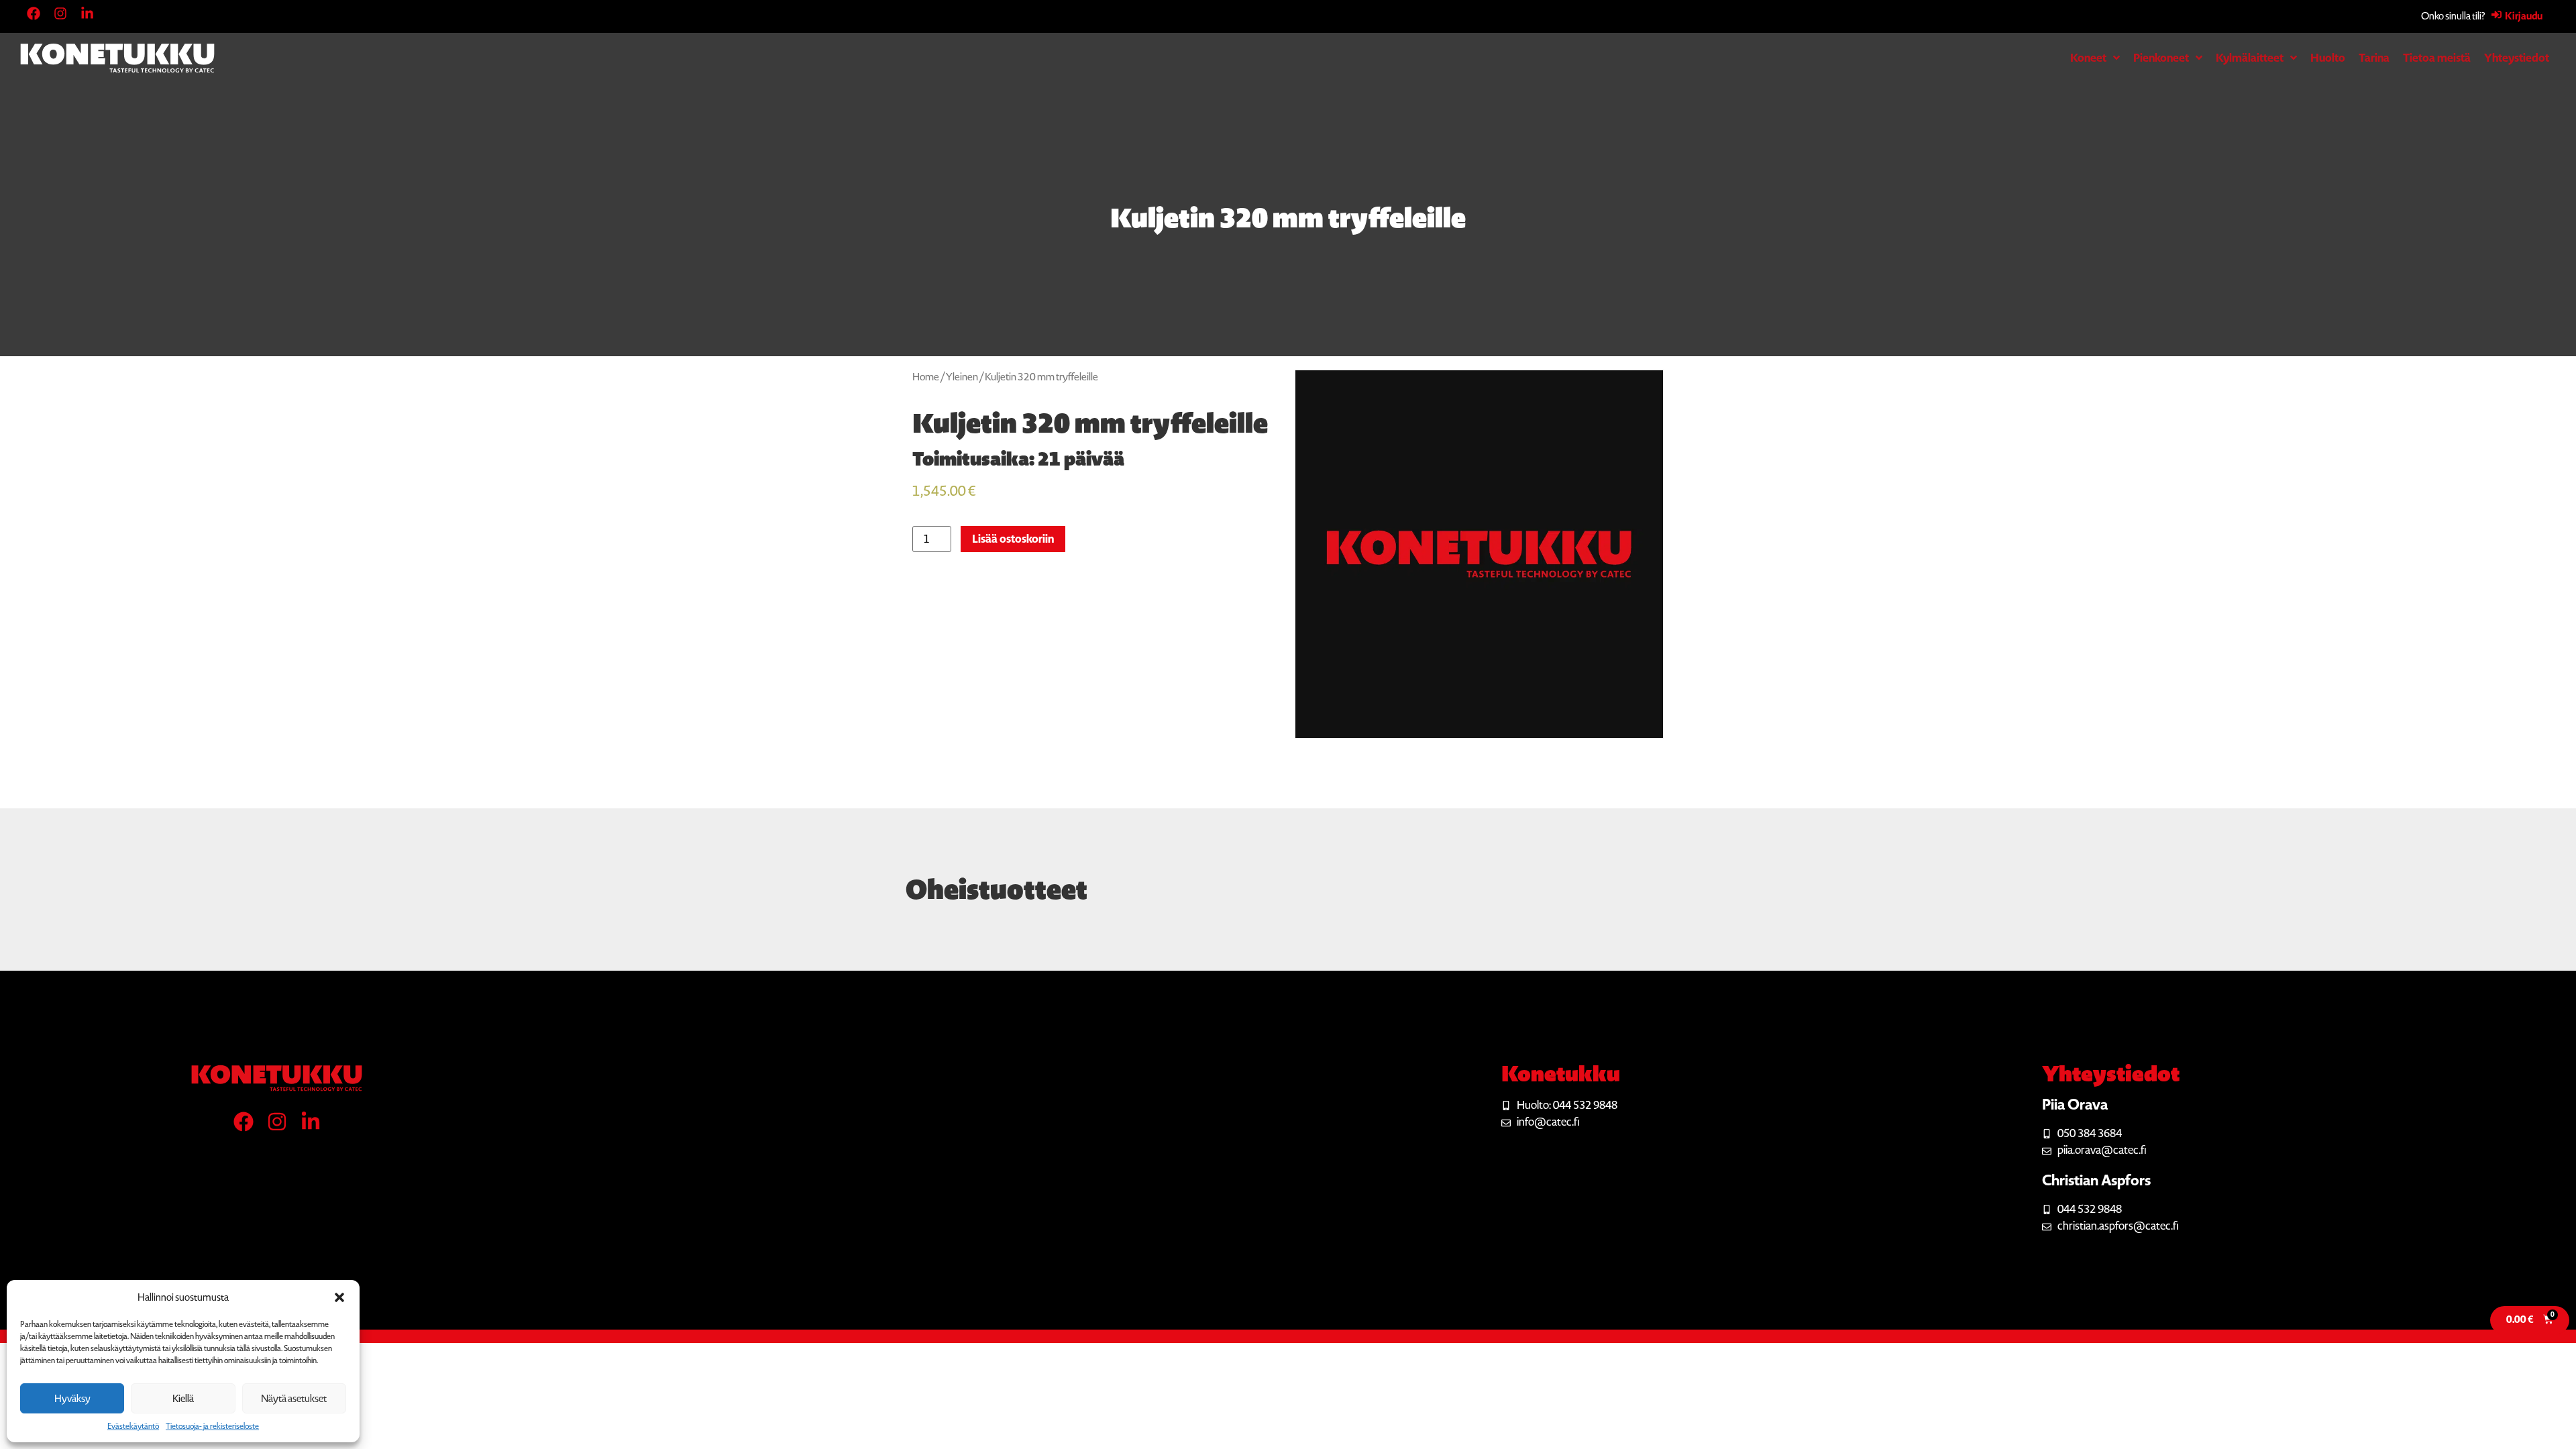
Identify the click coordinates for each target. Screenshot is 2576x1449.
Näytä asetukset (294, 1399)
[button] (339, 1297)
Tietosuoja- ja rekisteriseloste (212, 1426)
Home (926, 377)
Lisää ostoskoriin (1013, 539)
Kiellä (183, 1399)
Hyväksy (72, 1399)
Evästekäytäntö (133, 1426)
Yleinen (962, 377)
